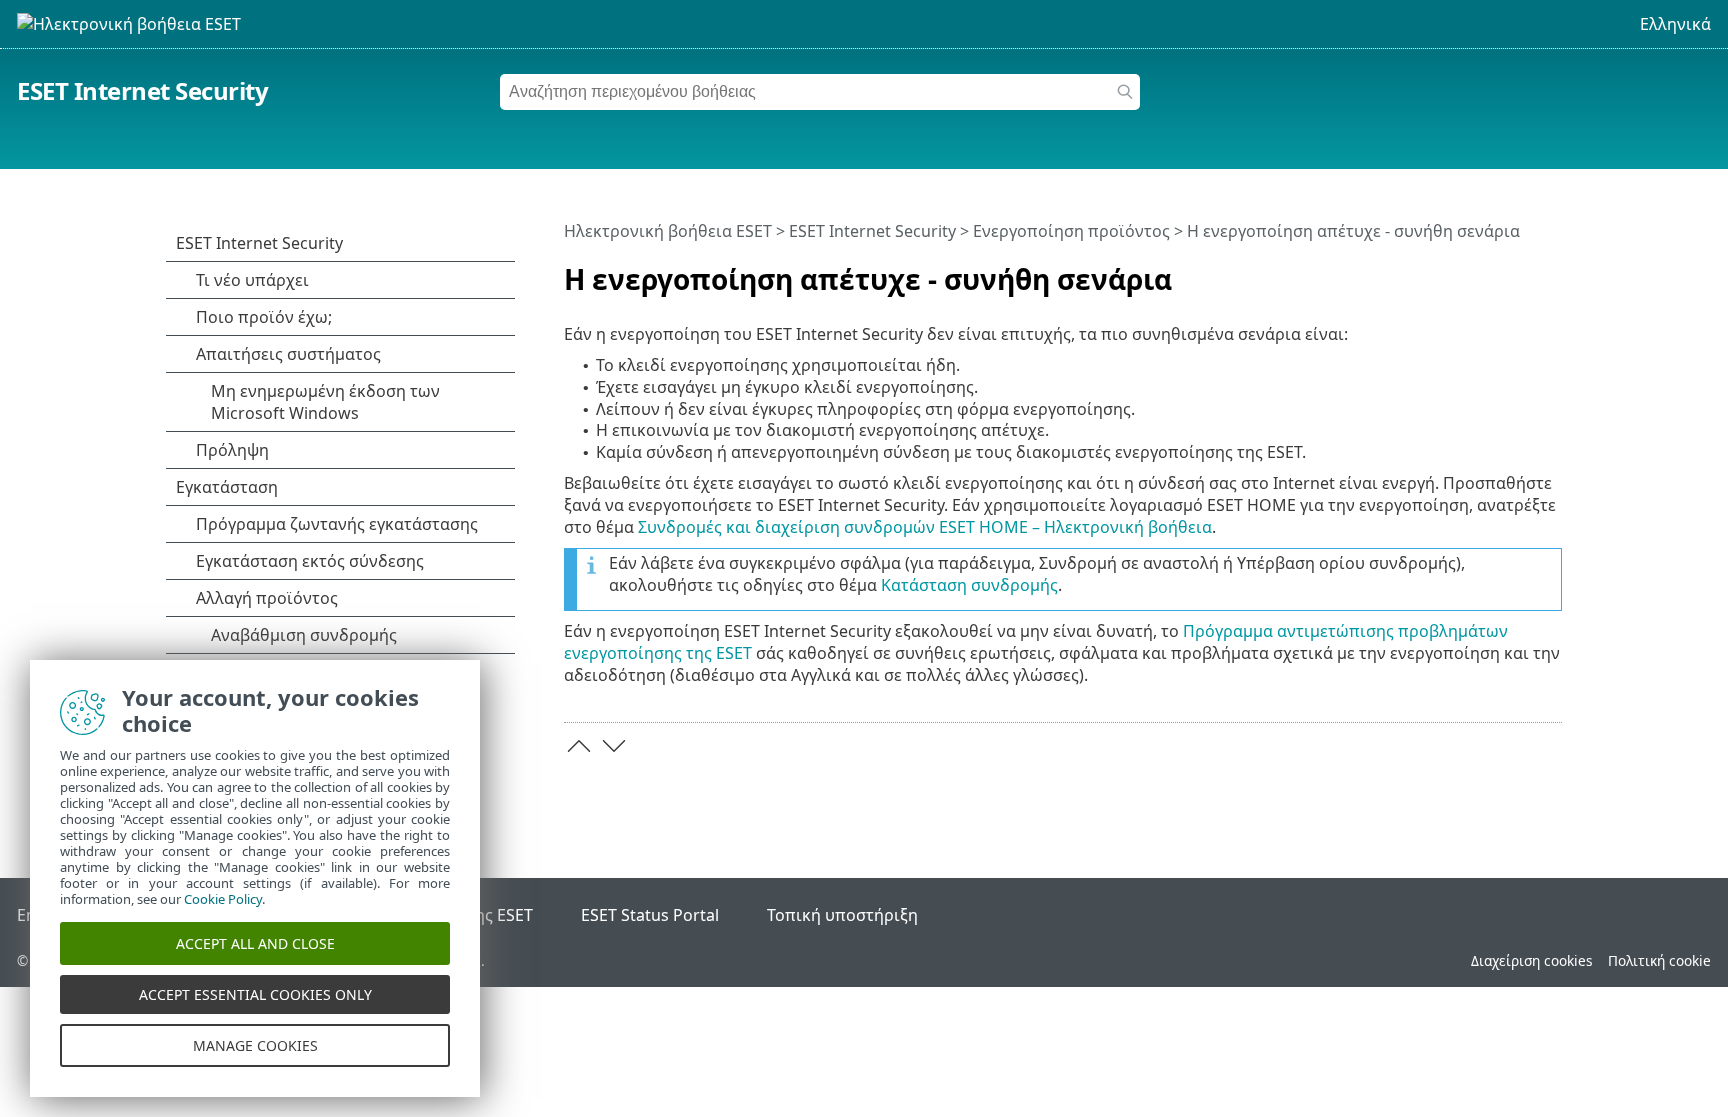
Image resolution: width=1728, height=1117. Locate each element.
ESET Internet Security (142, 90)
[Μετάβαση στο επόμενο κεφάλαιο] (614, 746)
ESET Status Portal (650, 915)
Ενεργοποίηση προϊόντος (1071, 231)
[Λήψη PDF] (1521, 271)
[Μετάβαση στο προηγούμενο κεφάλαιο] (579, 746)
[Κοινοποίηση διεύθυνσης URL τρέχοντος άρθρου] (1491, 271)
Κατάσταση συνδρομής (969, 585)
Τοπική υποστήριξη (842, 915)
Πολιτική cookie (1659, 960)
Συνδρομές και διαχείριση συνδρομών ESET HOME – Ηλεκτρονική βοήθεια (925, 527)
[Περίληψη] (1551, 271)
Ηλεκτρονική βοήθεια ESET (668, 231)
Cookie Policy (223, 899)
